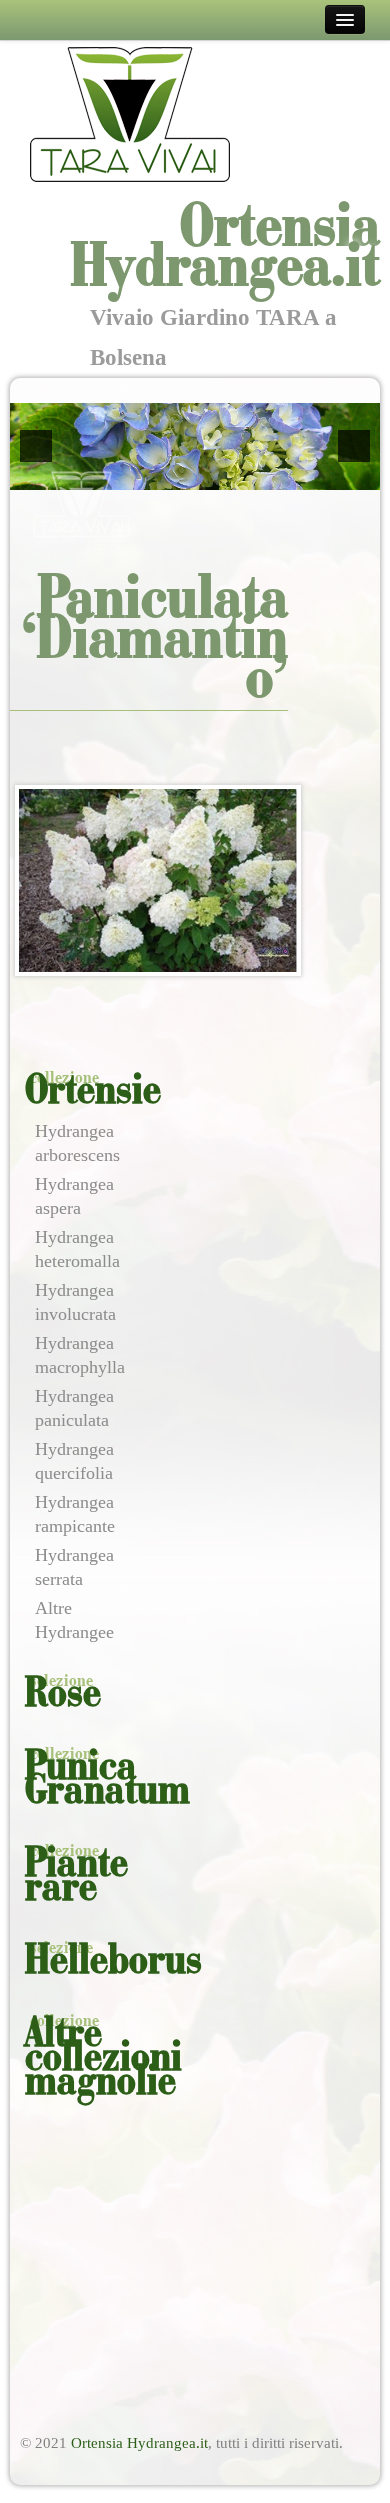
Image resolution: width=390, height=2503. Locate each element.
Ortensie (93, 1092)
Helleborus (113, 1962)
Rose (63, 1695)
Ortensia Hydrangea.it (139, 2443)
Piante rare (76, 1877)
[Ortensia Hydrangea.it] (130, 113)
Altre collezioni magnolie (103, 2059)
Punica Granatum (107, 1780)
